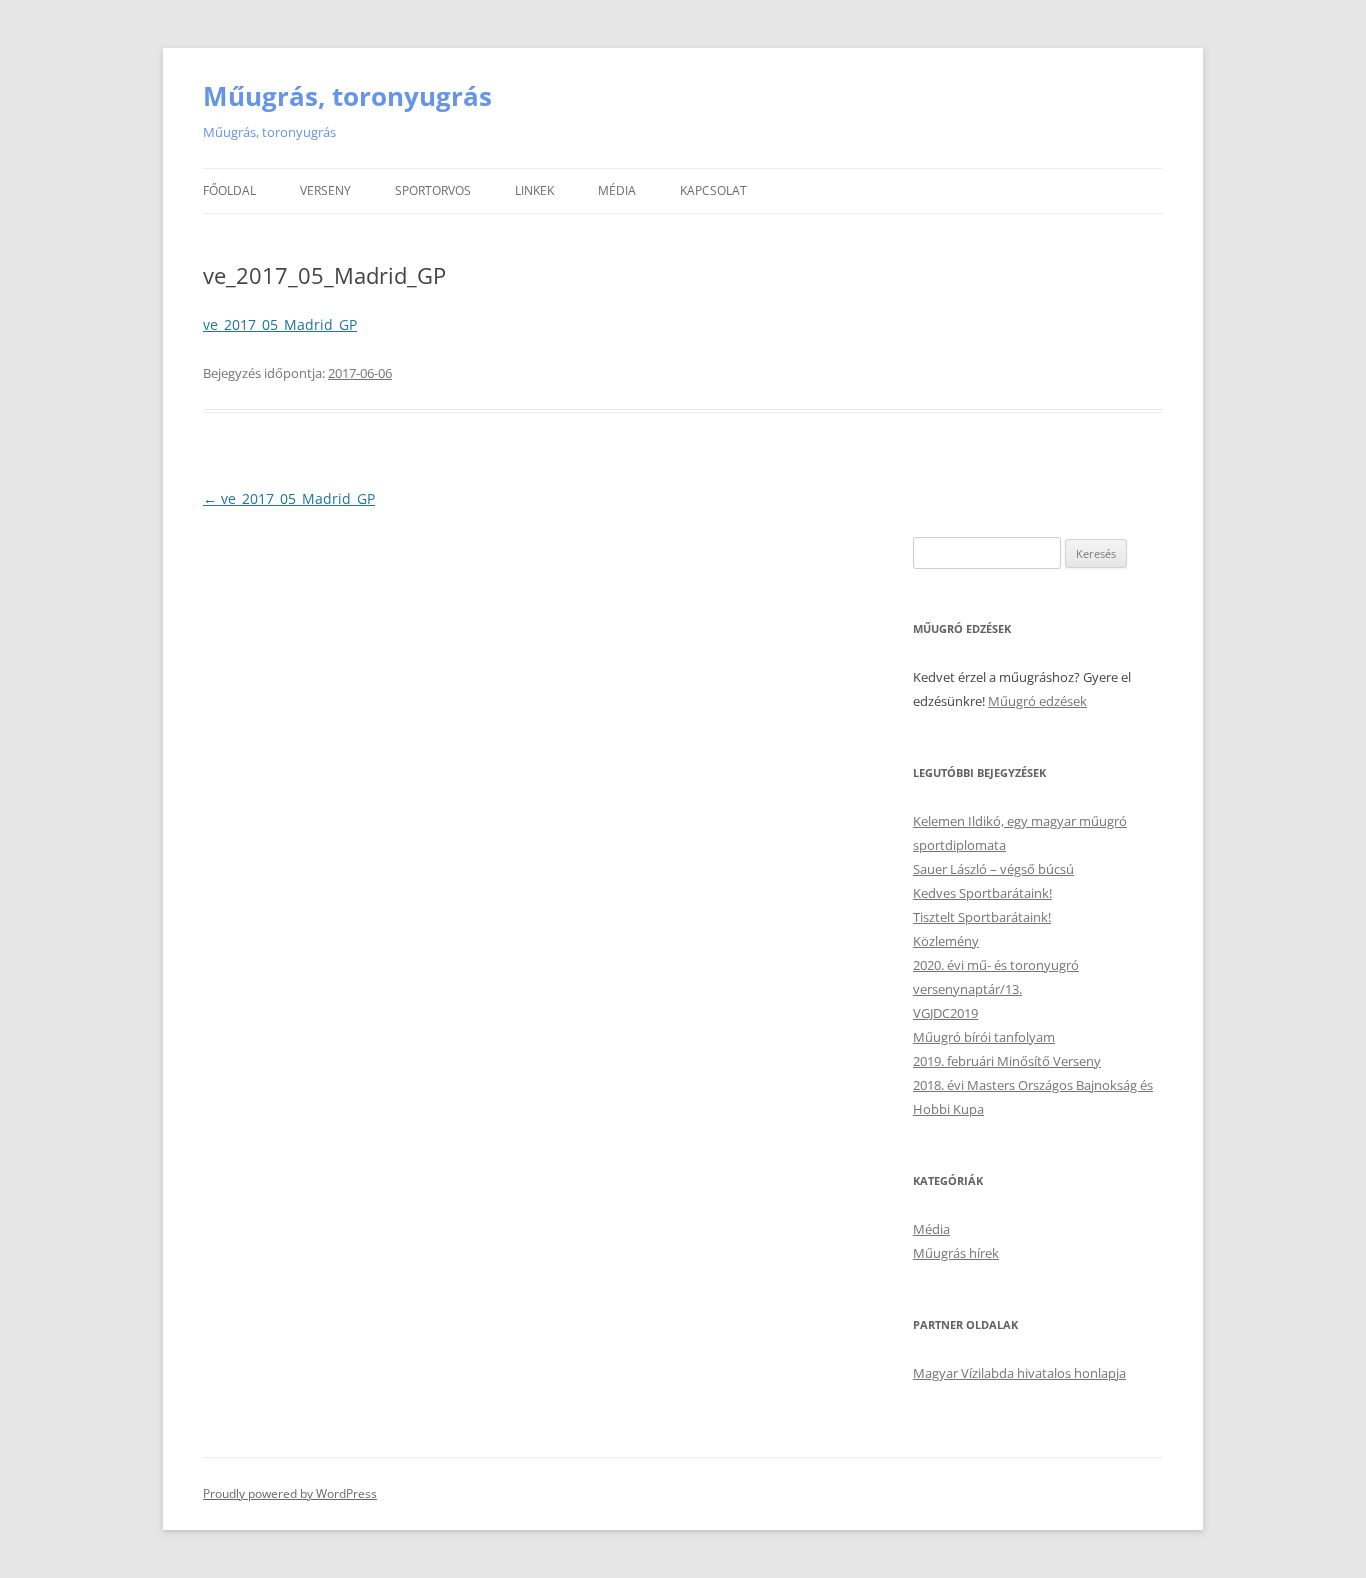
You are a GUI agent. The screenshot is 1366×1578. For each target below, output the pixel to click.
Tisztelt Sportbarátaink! (982, 917)
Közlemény (946, 941)
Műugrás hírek (956, 1253)
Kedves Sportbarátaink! (982, 893)
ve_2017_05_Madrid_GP (280, 324)
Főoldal (229, 190)
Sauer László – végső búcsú (993, 869)
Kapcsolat (713, 190)
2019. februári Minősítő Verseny (1007, 1061)
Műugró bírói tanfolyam (984, 1037)
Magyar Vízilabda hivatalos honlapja (1019, 1373)
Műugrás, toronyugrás (347, 96)
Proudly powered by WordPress (290, 1493)
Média (617, 190)
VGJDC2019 (945, 1013)
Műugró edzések (1037, 701)
